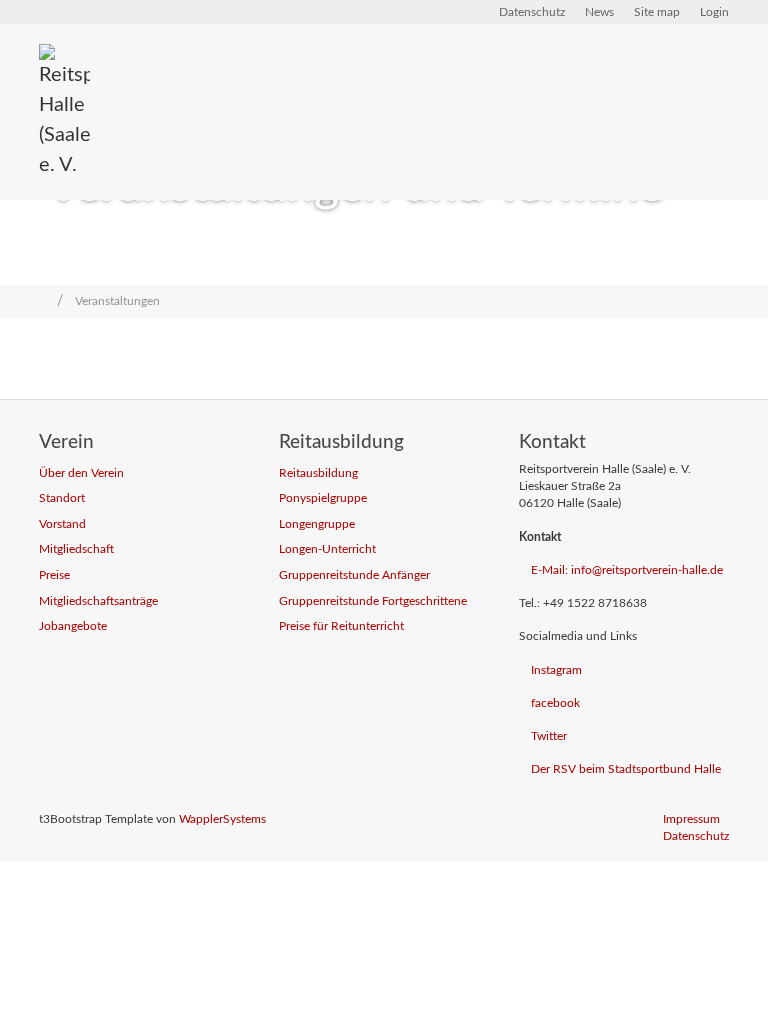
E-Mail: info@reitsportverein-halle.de (627, 570)
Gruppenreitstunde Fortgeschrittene (373, 601)
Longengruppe (317, 524)
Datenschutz (532, 12)
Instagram (556, 670)
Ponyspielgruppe (323, 498)
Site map (657, 12)
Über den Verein (81, 473)
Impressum (691, 819)
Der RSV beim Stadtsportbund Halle (626, 769)
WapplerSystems (222, 819)
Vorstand (62, 524)
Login (714, 12)
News (599, 12)
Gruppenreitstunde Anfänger (354, 575)
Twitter (549, 736)
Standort (62, 498)
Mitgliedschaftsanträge (98, 601)
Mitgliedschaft (76, 549)
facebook (555, 703)
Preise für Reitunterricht (341, 626)
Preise (54, 575)
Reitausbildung (318, 473)
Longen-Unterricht (327, 549)
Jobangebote (73, 626)
